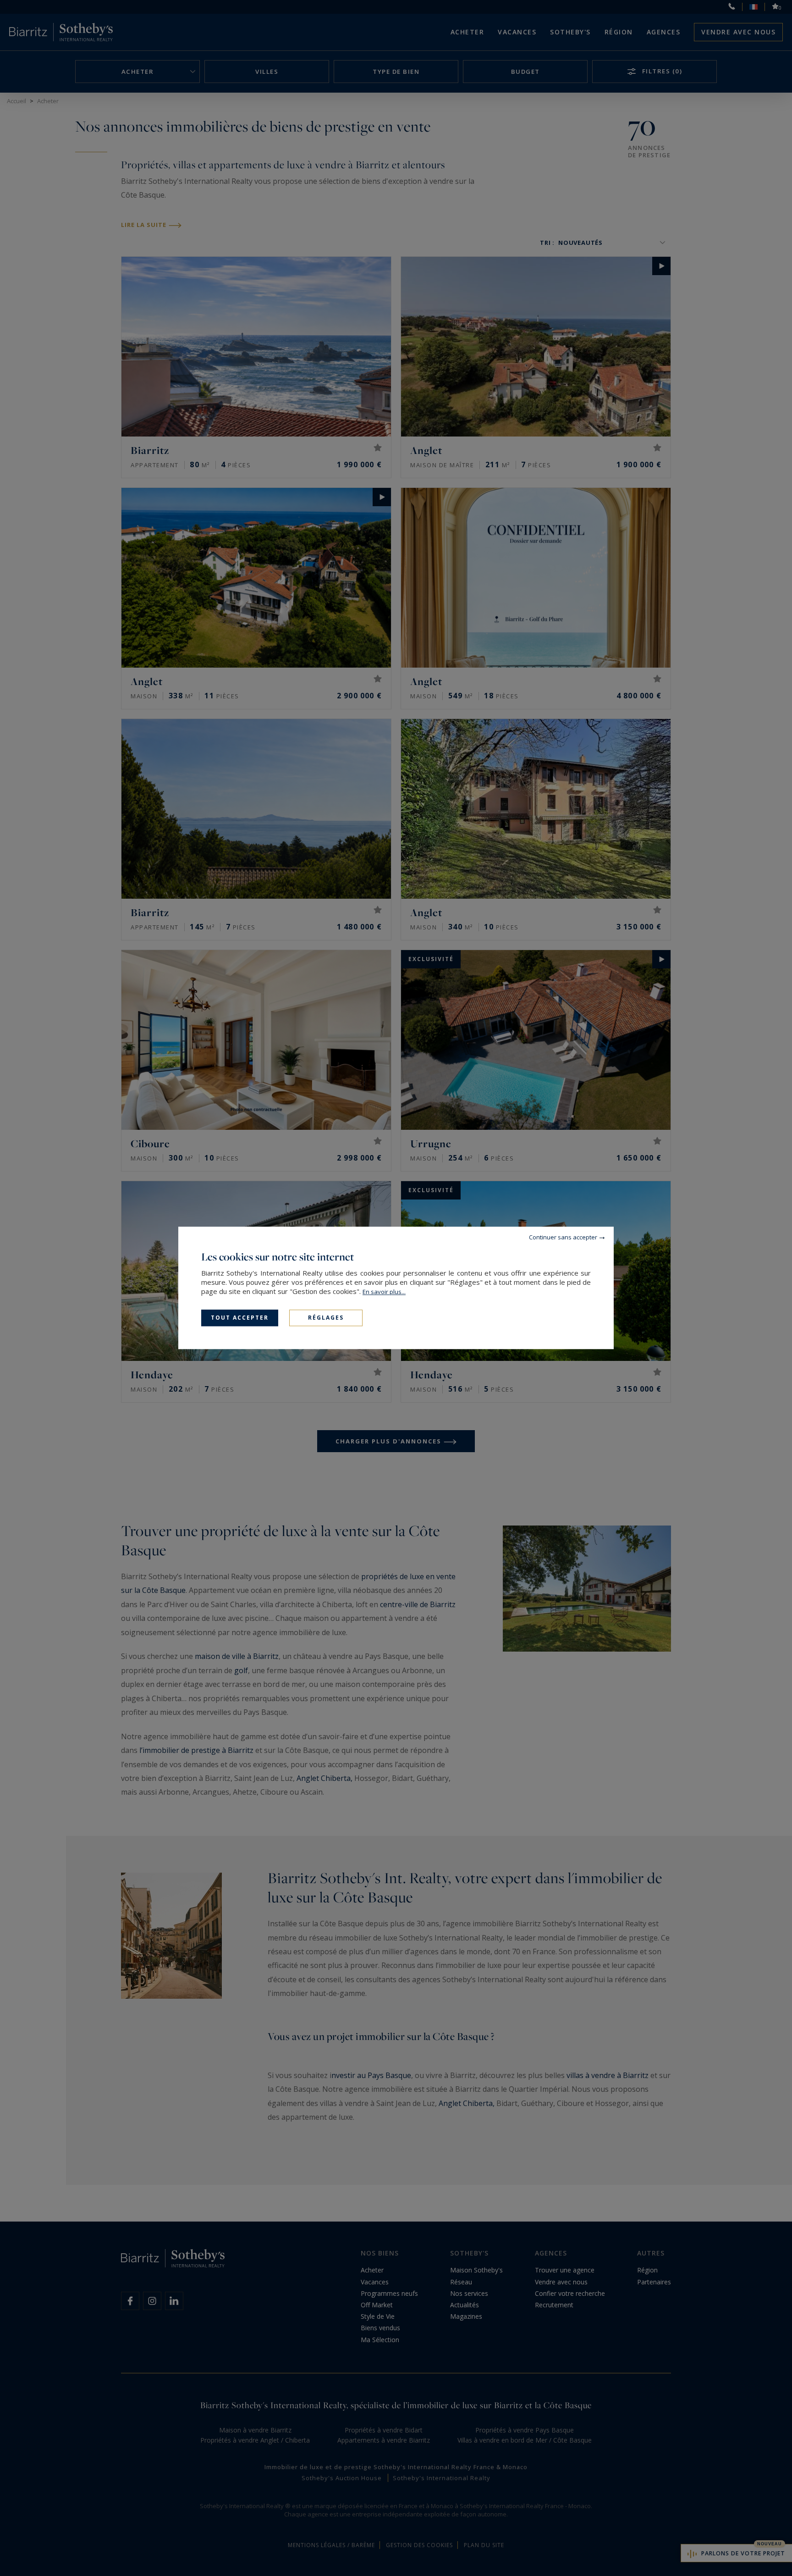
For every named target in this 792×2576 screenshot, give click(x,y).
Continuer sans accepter (563, 1237)
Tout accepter (240, 1318)
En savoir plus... (384, 1292)
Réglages (326, 1318)
